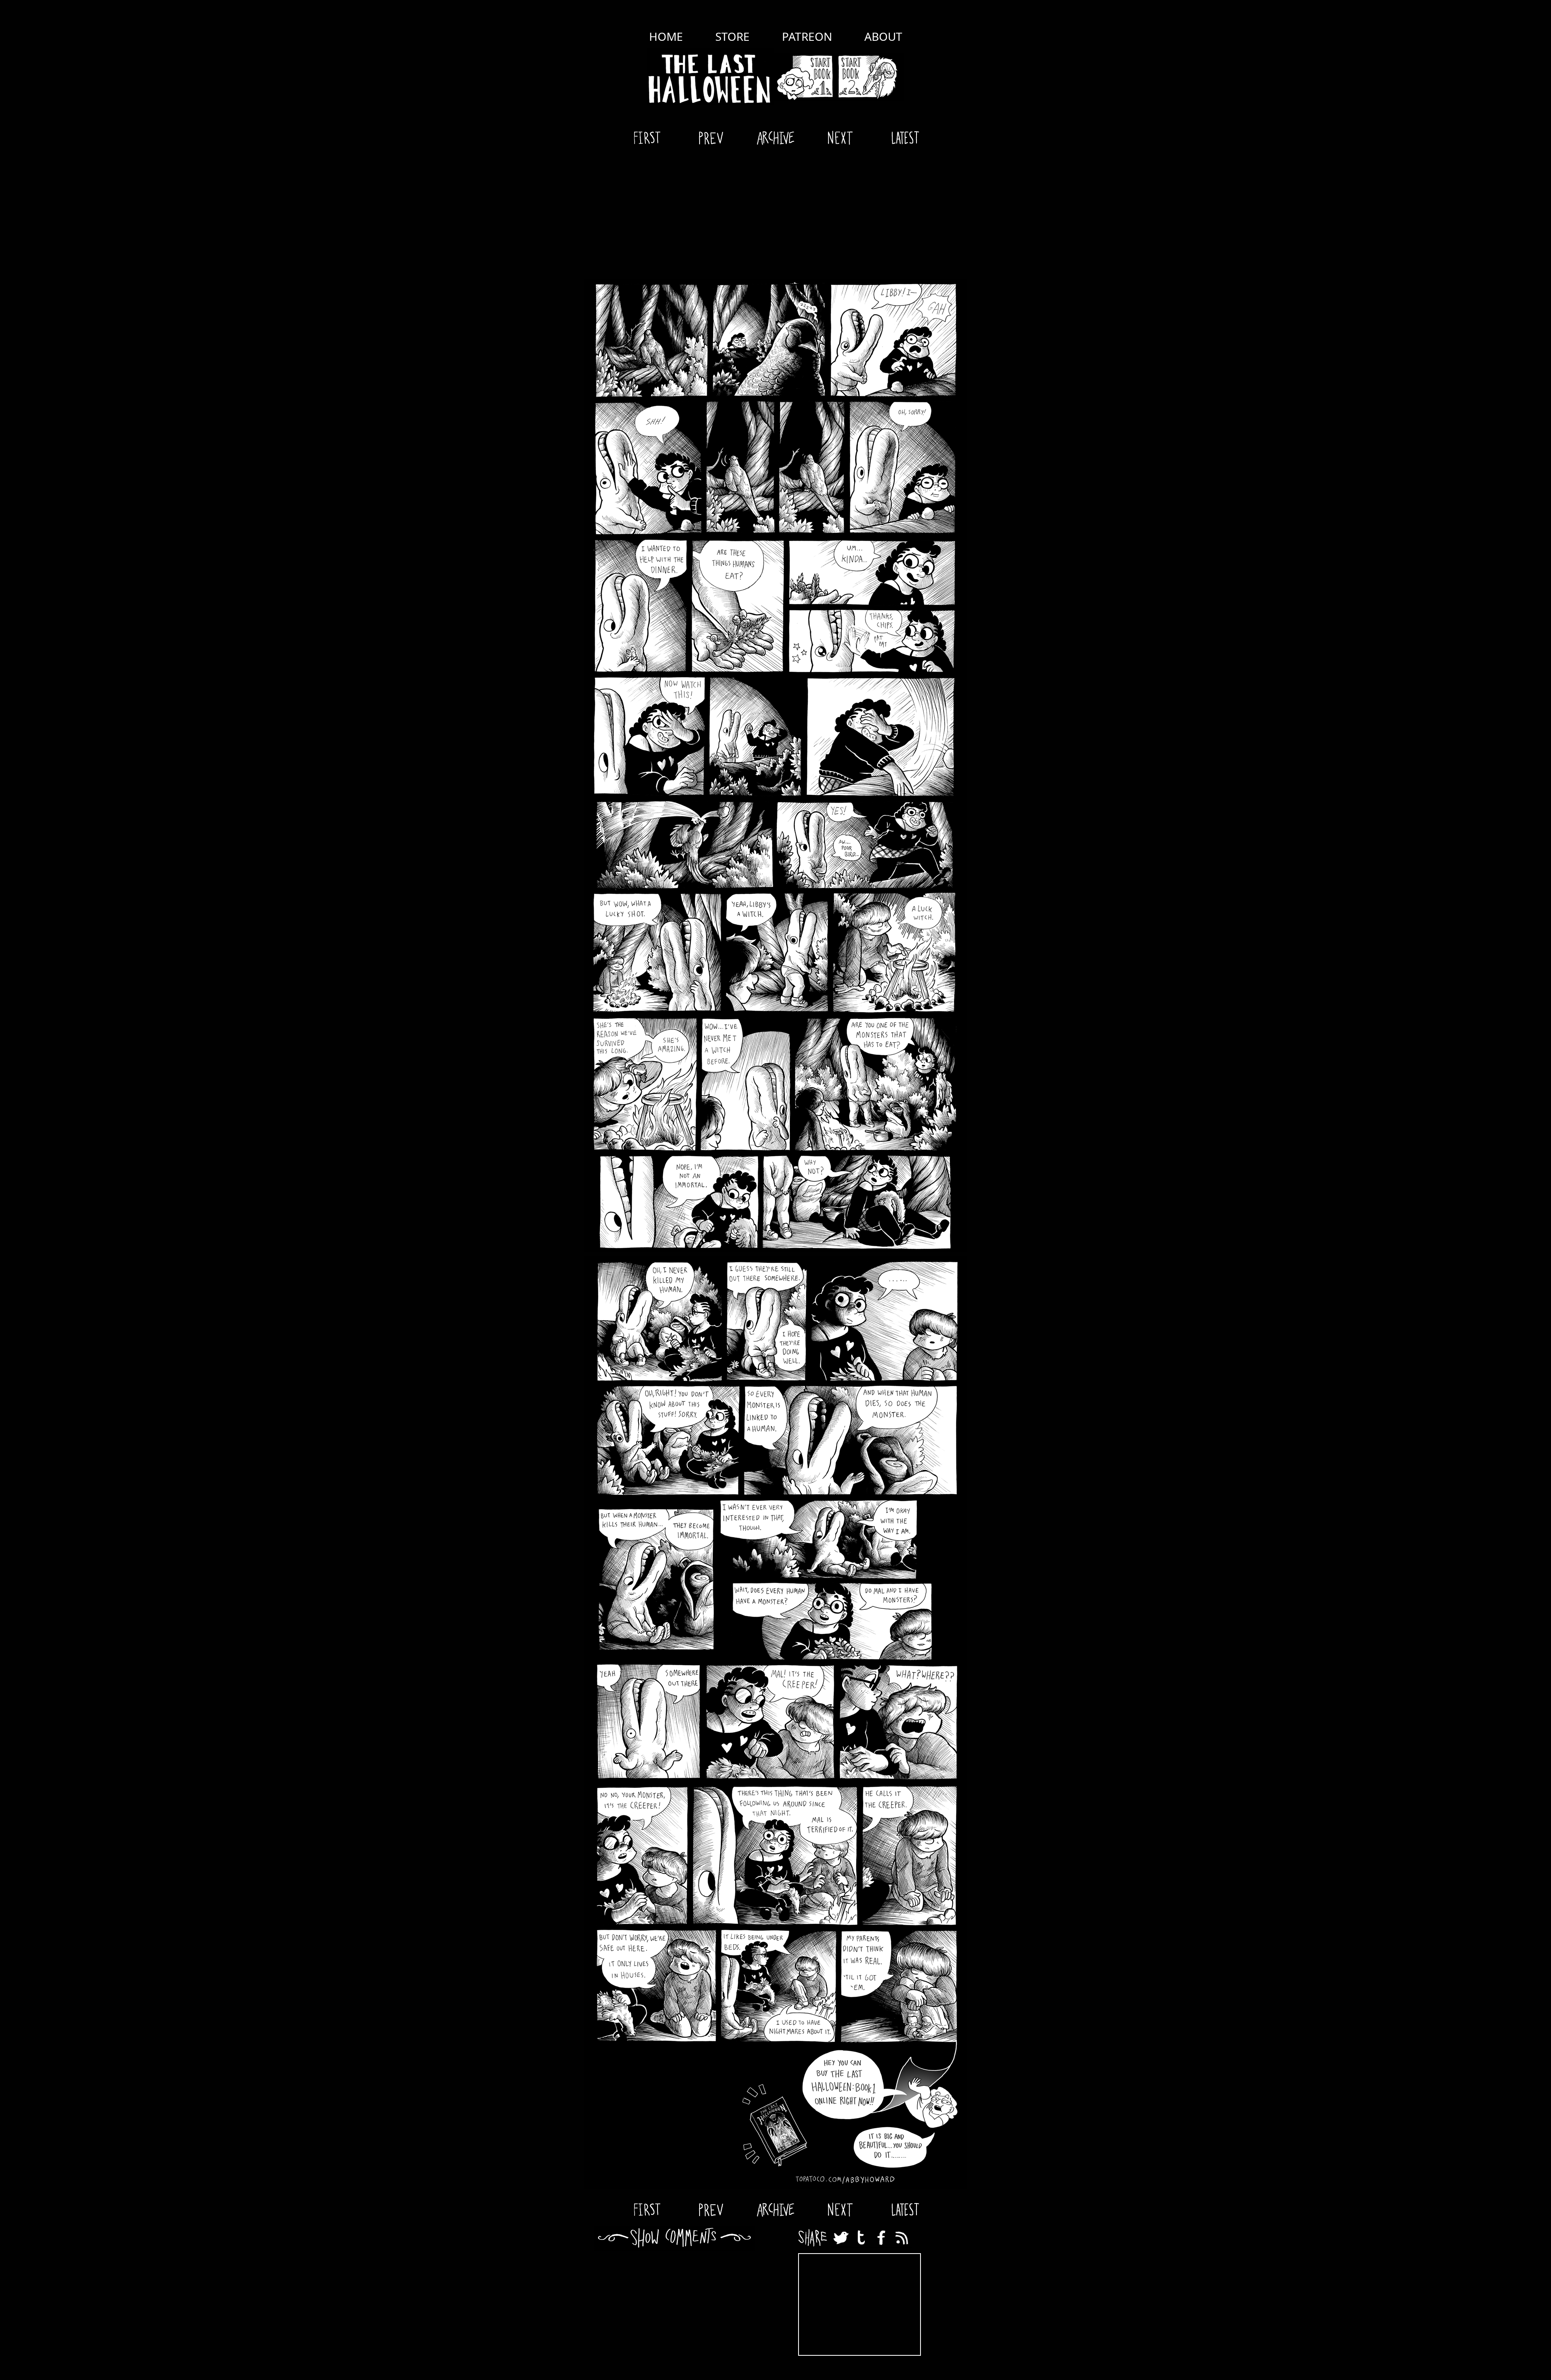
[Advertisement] (775, 214)
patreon (807, 36)
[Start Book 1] (805, 77)
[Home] (711, 77)
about (883, 36)
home (666, 36)
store (732, 36)
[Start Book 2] (870, 77)
